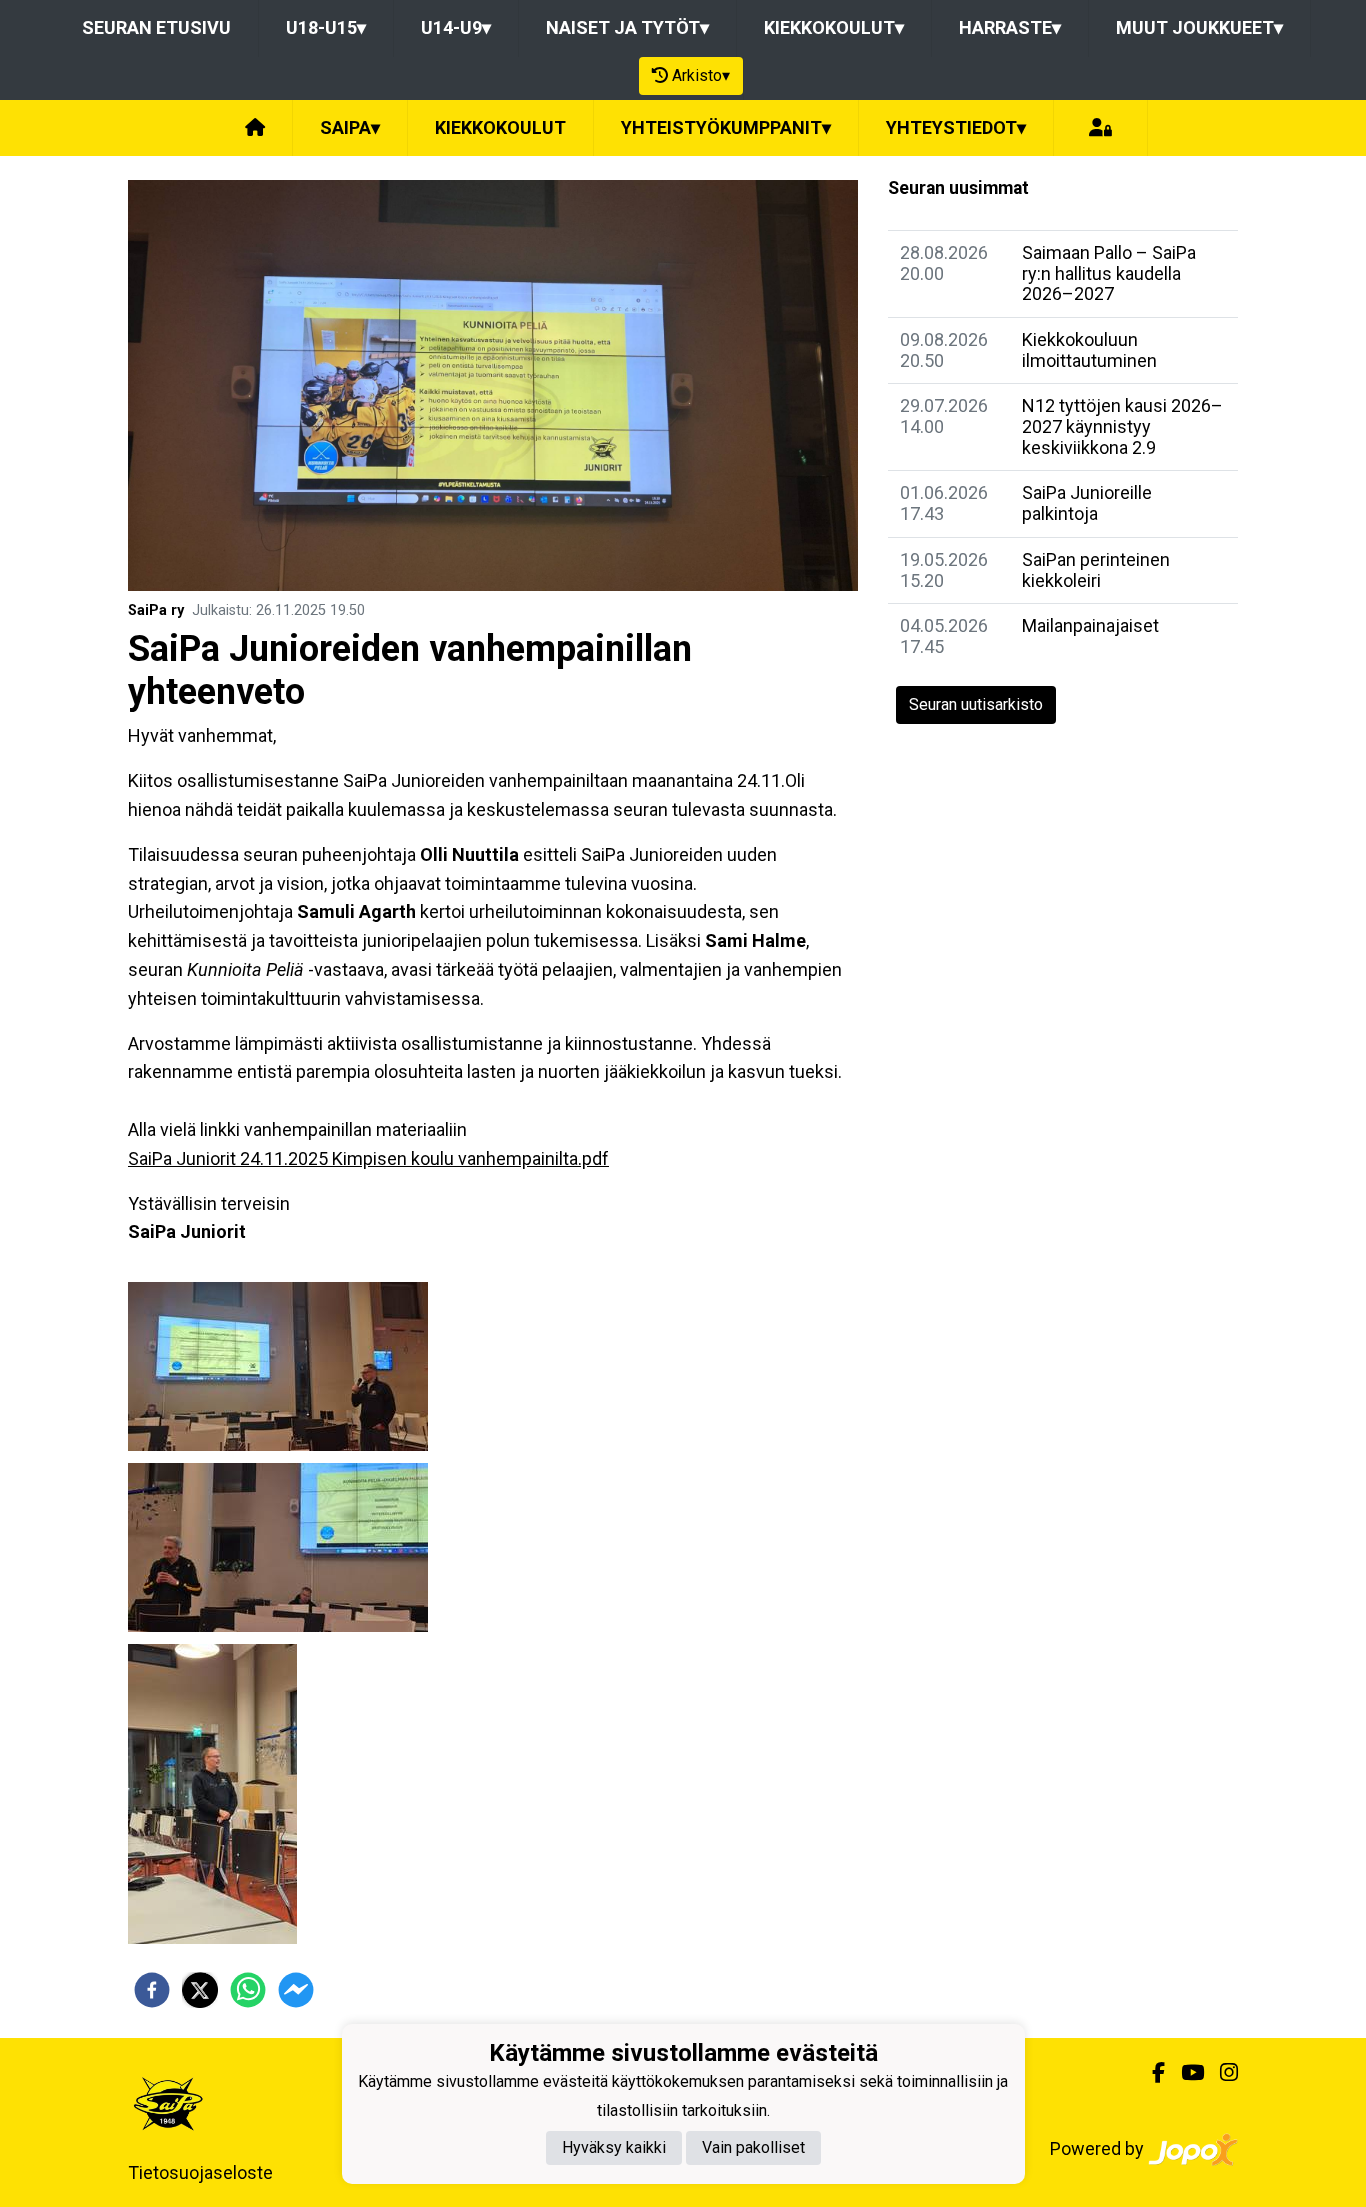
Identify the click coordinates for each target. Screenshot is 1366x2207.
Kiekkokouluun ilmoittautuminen (1089, 350)
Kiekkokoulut (834, 27)
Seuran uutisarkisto (976, 704)
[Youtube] (1184, 2073)
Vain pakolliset (753, 2148)
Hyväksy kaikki (614, 2148)
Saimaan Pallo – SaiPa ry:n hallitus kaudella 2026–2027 (1109, 273)
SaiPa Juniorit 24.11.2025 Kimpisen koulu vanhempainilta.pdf (368, 1158)
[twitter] (200, 1990)
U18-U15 (326, 27)
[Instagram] (1221, 2073)
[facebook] (152, 1990)
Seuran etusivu (156, 27)
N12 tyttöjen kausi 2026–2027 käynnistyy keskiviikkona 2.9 (1122, 426)
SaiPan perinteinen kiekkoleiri (1096, 570)
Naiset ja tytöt (627, 27)
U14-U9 (456, 27)
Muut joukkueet (1199, 27)
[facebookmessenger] (296, 1990)
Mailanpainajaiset (1090, 625)
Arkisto (701, 75)
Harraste (1010, 27)
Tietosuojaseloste (200, 2172)
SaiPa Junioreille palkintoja (1087, 503)
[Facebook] (1150, 2073)
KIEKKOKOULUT (500, 127)
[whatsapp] (248, 1990)
